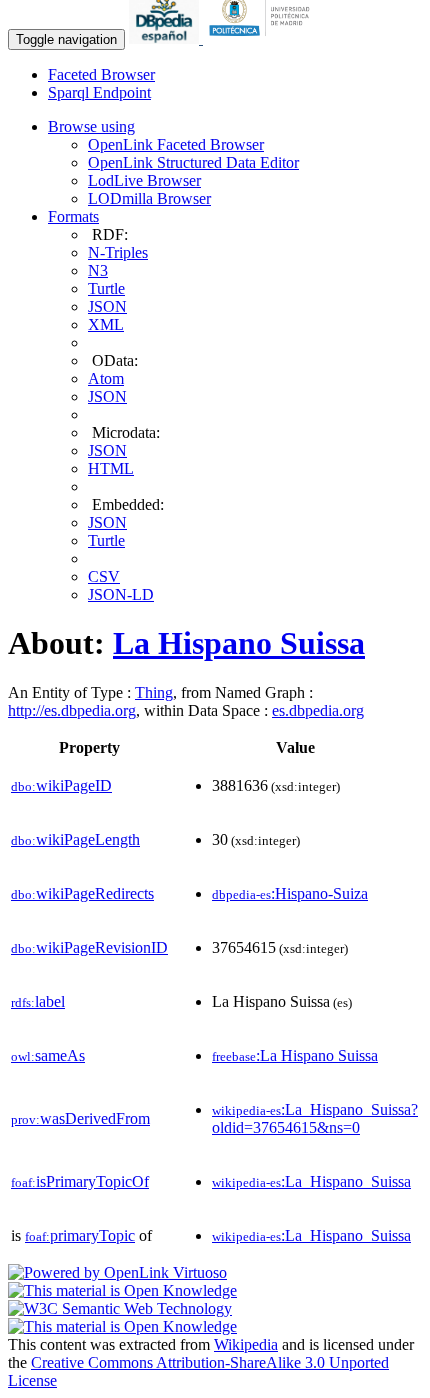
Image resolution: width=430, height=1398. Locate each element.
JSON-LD (121, 594)
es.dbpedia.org (318, 710)
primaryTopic (80, 1235)
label (38, 1001)
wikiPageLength (75, 839)
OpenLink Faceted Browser (176, 144)
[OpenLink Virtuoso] (117, 1272)
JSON (107, 306)
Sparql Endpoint (99, 92)
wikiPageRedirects (82, 893)
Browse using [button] (91, 126)
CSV (104, 576)
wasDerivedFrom (80, 1118)
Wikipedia (246, 1344)
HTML (111, 468)
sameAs (48, 1055)
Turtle (106, 288)
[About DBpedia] (166, 38)
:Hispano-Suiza (290, 893)
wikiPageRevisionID (89, 947)
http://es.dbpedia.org (72, 710)
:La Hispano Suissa (295, 1055)
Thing (154, 692)
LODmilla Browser (149, 198)
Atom (106, 378)
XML (106, 324)
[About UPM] (263, 38)
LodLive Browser (144, 180)
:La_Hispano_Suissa (311, 1181)
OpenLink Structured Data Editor (193, 162)
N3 (98, 270)
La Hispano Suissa (239, 643)
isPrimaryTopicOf (80, 1181)
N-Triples (118, 252)
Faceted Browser (101, 74)
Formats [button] (73, 216)
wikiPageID (61, 785)
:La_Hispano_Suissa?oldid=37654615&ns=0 (315, 1118)
